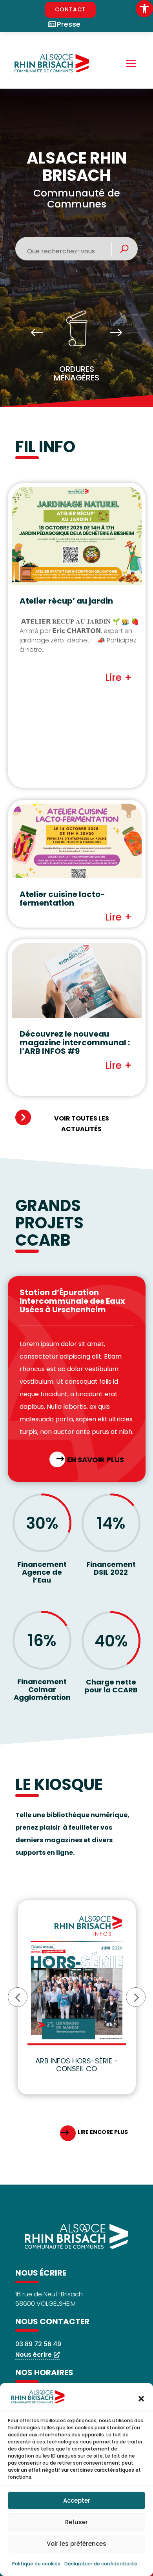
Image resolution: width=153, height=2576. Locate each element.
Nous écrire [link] (34, 2355)
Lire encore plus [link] (103, 2132)
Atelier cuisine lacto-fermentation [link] (62, 899)
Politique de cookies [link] (36, 2564)
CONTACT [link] (70, 9)
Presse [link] (69, 24)
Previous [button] (37, 333)
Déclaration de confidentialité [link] (101, 2564)
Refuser (76, 2522)
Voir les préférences (76, 2544)
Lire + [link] (118, 678)
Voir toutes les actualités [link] (82, 1124)
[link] (144, 9)
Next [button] (116, 333)
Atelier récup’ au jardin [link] (66, 601)
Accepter (77, 2501)
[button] (141, 2399)
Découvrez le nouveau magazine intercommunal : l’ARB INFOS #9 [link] (75, 1042)
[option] (77, 349)
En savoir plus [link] (96, 1460)
